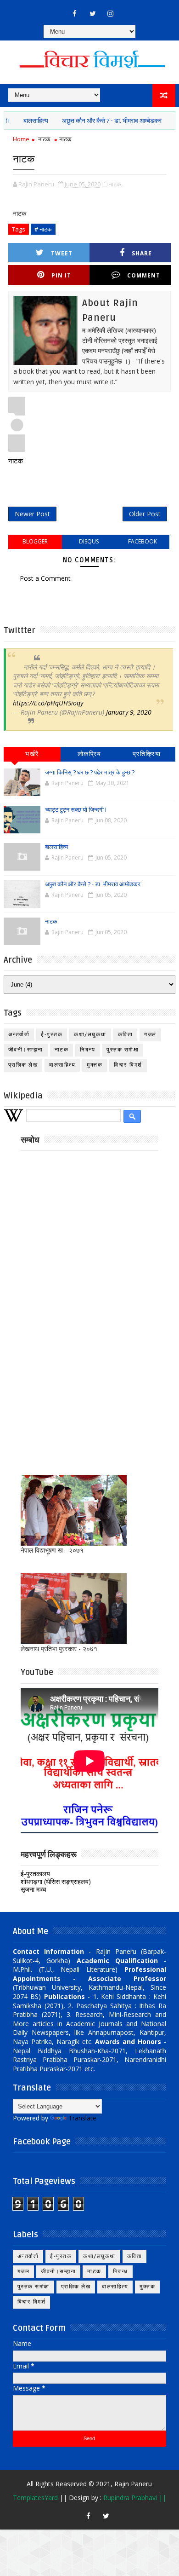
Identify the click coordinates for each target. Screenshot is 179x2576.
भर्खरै (32, 754)
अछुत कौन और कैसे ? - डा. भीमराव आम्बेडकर (97, 121)
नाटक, (116, 184)
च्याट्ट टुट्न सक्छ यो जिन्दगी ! (76, 810)
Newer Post (32, 514)
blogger (35, 541)
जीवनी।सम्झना (26, 1050)
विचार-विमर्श (128, 1065)
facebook (143, 541)
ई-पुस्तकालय (35, 1874)
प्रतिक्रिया (147, 754)
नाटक (167, 121)
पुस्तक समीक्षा (123, 1050)
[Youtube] (57, 9)
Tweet (62, 253)
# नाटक (43, 229)
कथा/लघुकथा (90, 1035)
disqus (89, 541)
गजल (150, 1035)
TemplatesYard (35, 2498)
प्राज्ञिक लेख (23, 1065)
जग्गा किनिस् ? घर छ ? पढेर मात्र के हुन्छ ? (90, 773)
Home (21, 139)
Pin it (61, 275)
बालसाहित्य (21, 121)
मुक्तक (95, 1065)
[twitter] (93, 13)
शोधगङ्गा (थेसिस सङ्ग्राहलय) (56, 1881)
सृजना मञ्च (34, 1889)
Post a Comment (45, 578)
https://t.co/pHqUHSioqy (48, 703)
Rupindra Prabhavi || (135, 2498)
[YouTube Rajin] (70, 2512)
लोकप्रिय (89, 754)
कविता (126, 1035)
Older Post (145, 514)
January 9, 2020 (129, 712)
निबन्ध (87, 1050)
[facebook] (75, 13)
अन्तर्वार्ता (19, 1035)
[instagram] (111, 13)
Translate (82, 2118)
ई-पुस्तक (52, 1035)
